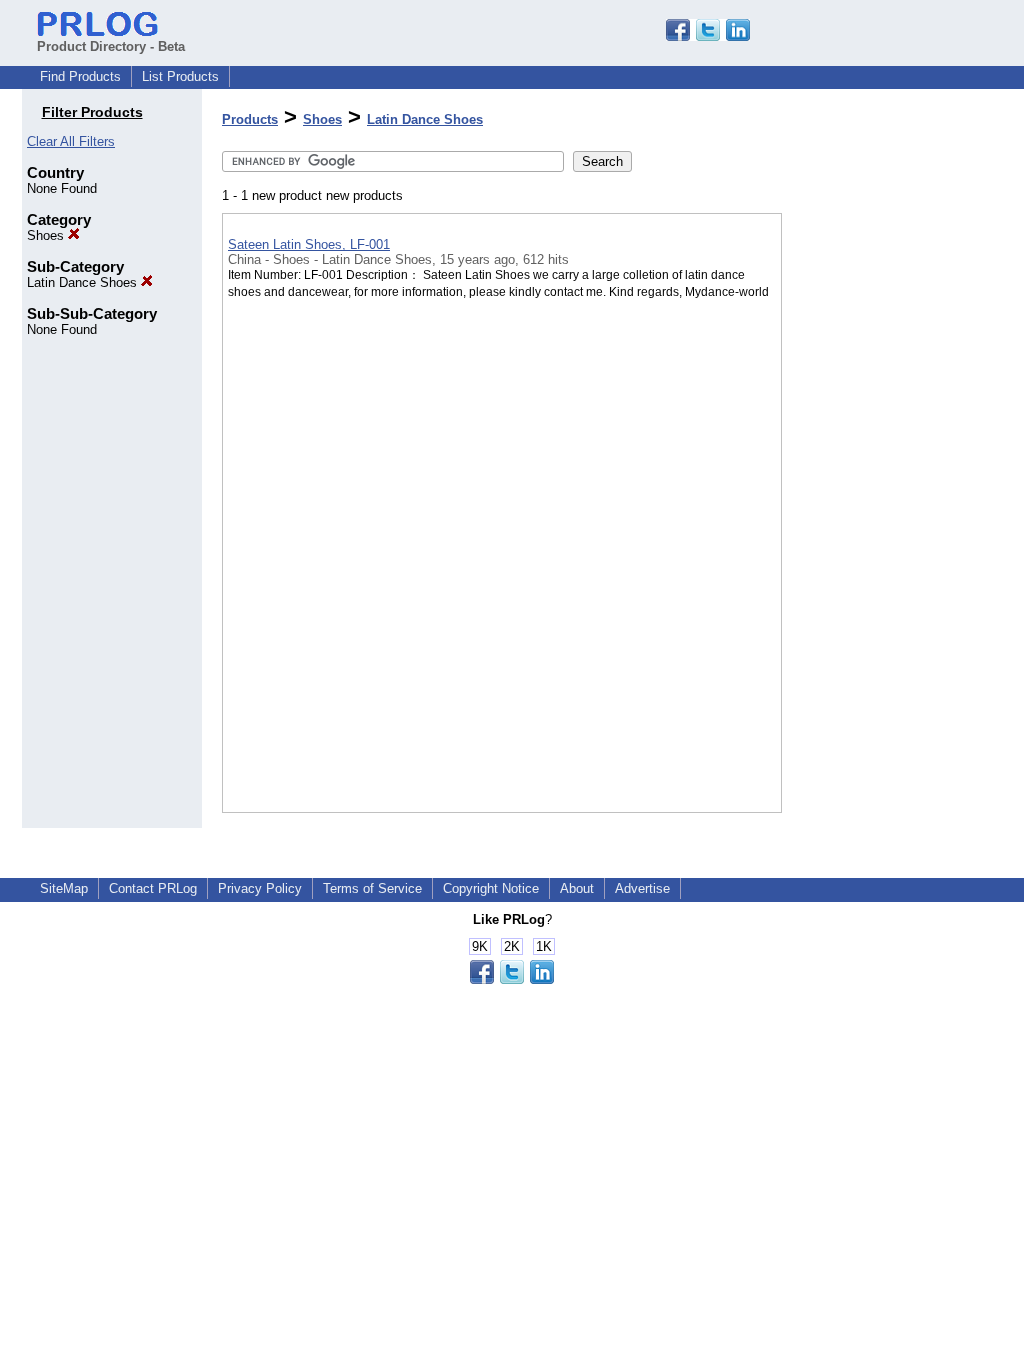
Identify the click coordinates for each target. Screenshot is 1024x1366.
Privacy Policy (260, 888)
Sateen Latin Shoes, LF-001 (309, 244)
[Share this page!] (708, 36)
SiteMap (64, 888)
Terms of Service (372, 888)
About (577, 888)
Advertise (642, 888)
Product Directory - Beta (111, 46)
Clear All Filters (71, 141)
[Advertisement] (882, 519)
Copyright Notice (491, 888)
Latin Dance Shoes (84, 282)
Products (250, 119)
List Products (180, 76)
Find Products (80, 76)
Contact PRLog (153, 888)
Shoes (47, 235)
